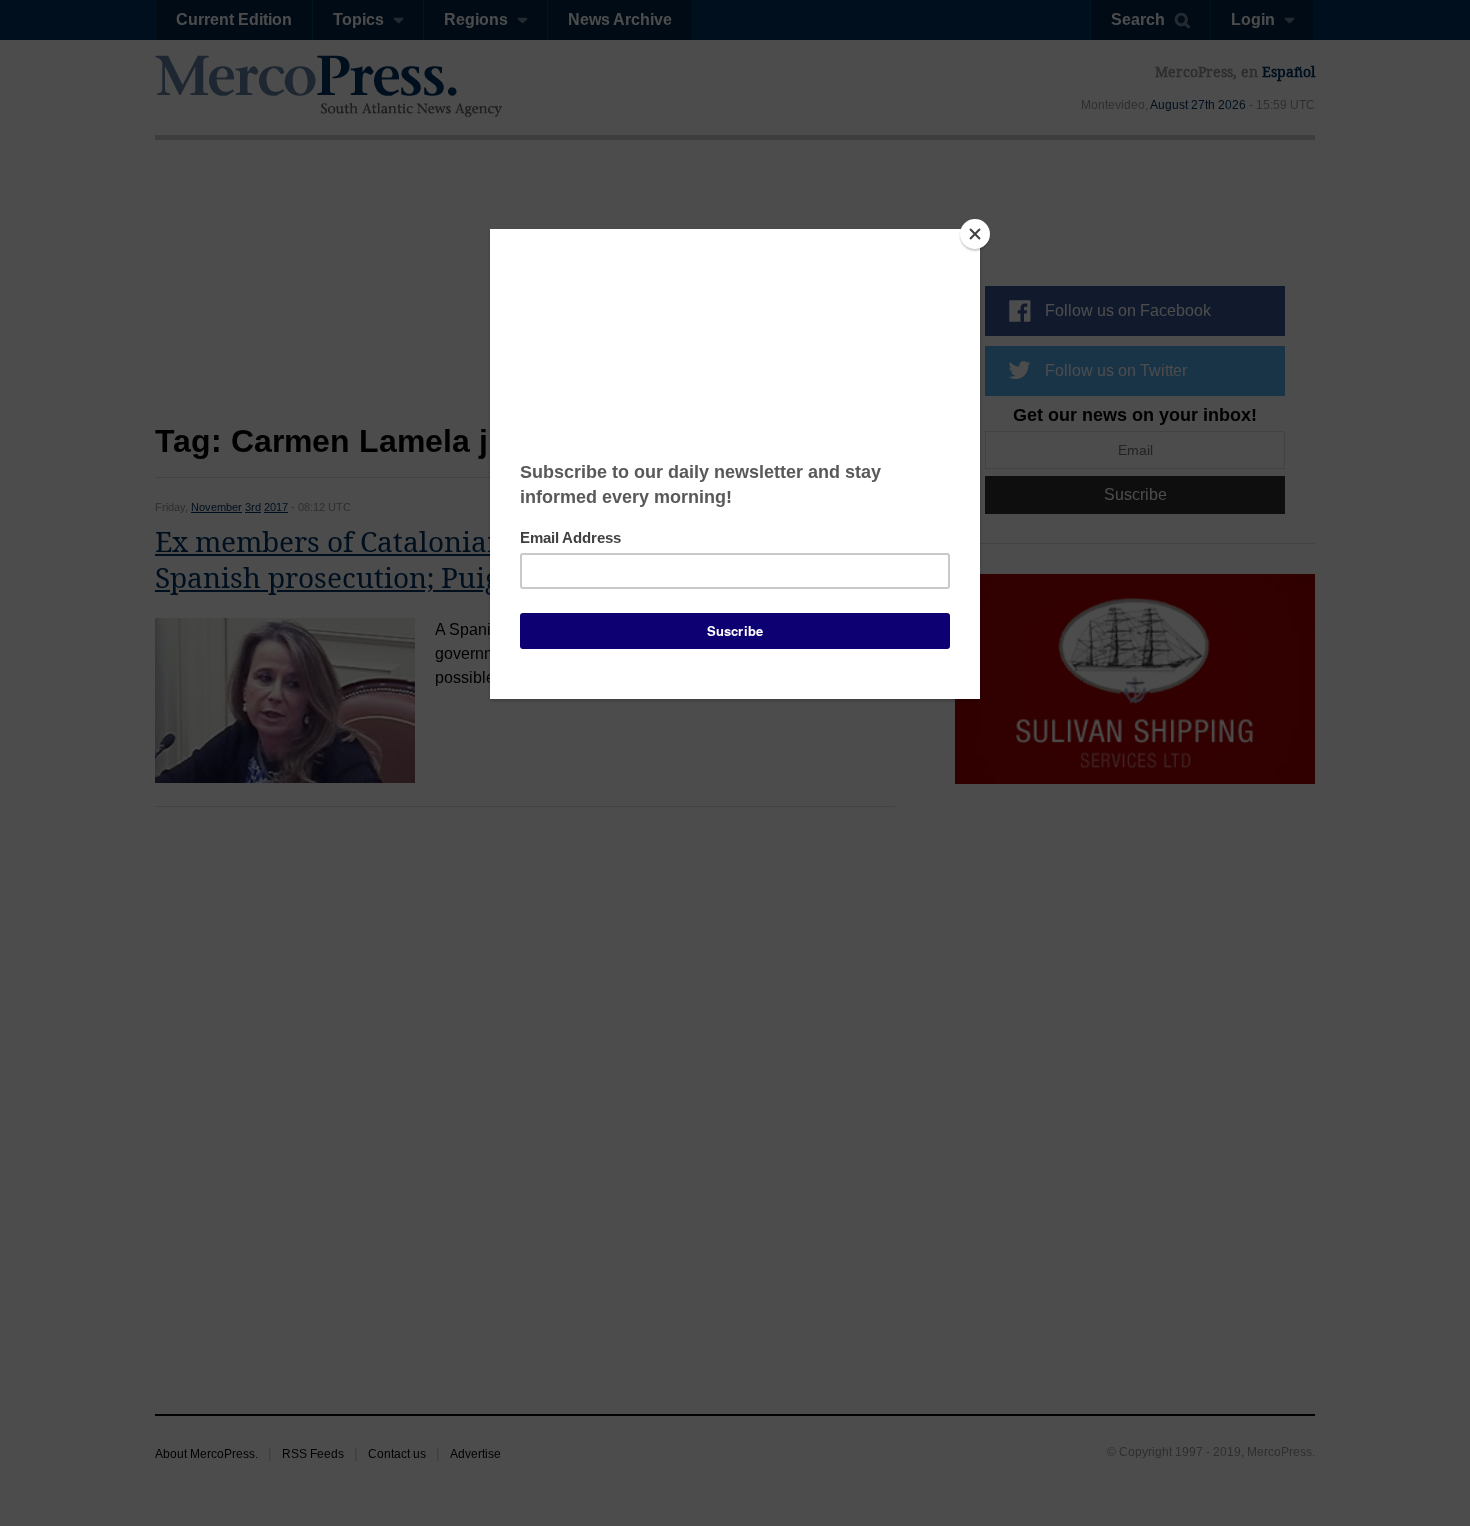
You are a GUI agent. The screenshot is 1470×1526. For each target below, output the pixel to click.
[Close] (975, 234)
